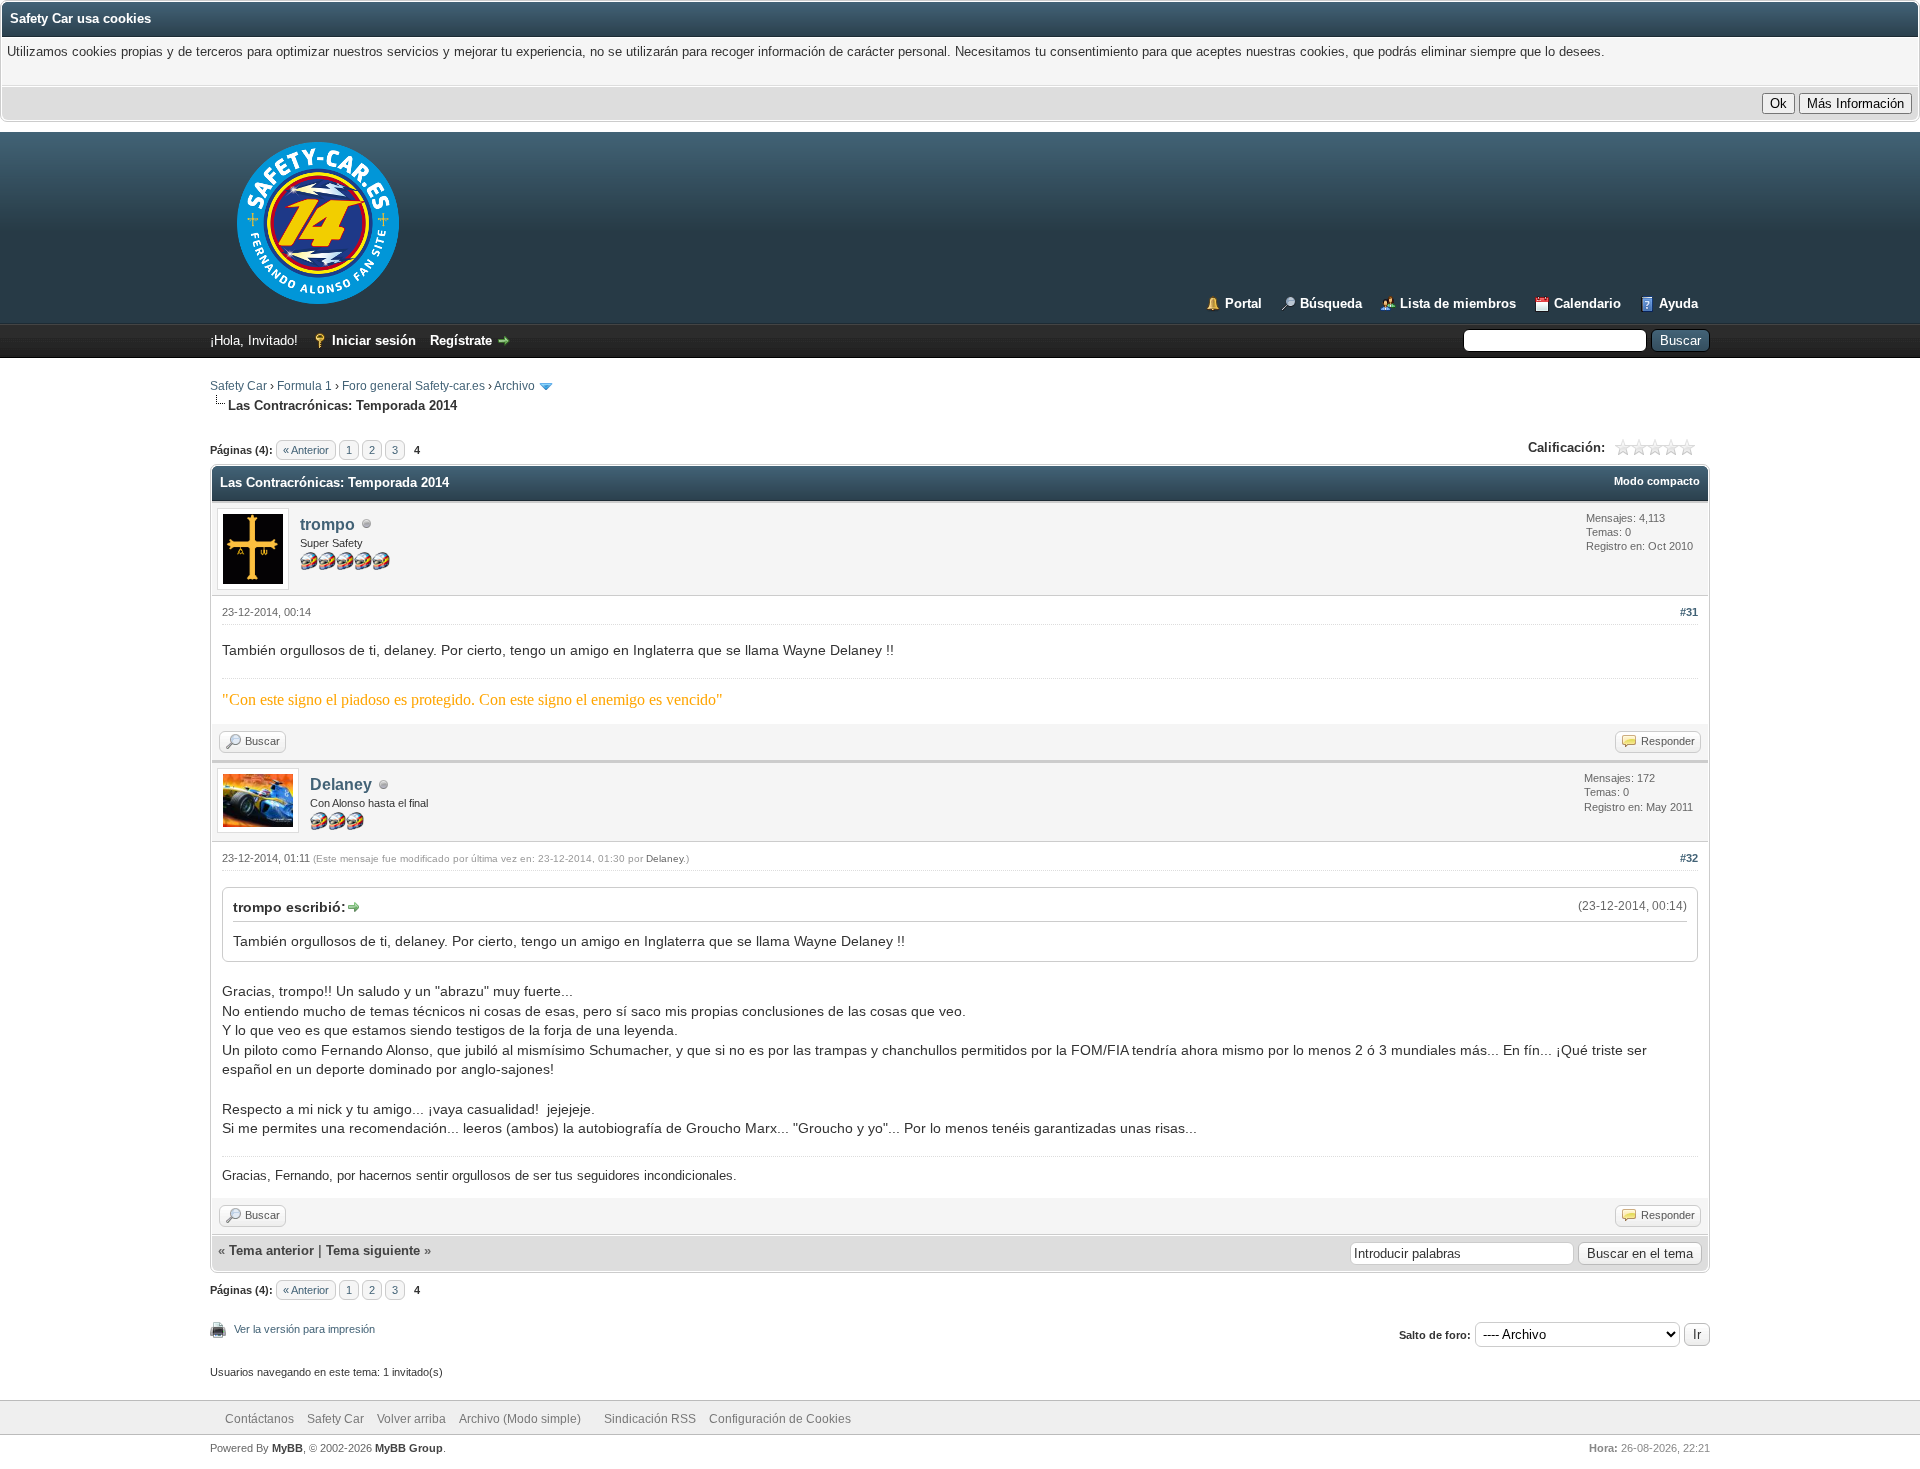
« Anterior (306, 450)
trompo (327, 524)
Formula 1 (304, 386)
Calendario (1587, 303)
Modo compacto (1657, 481)
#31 (1689, 612)
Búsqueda (1331, 303)
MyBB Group (409, 1448)
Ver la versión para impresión (304, 1329)
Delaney (341, 784)
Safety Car (238, 386)
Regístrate (461, 340)
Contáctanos (259, 1419)
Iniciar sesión (374, 340)
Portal (1243, 303)
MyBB (287, 1448)
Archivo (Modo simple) (520, 1419)
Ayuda (1678, 303)
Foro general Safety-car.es (413, 386)
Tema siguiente (373, 1250)
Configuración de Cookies (780, 1419)
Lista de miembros (1458, 303)
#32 (1689, 858)
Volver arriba (411, 1419)
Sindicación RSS (650, 1419)
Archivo (514, 386)
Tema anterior (271, 1250)
